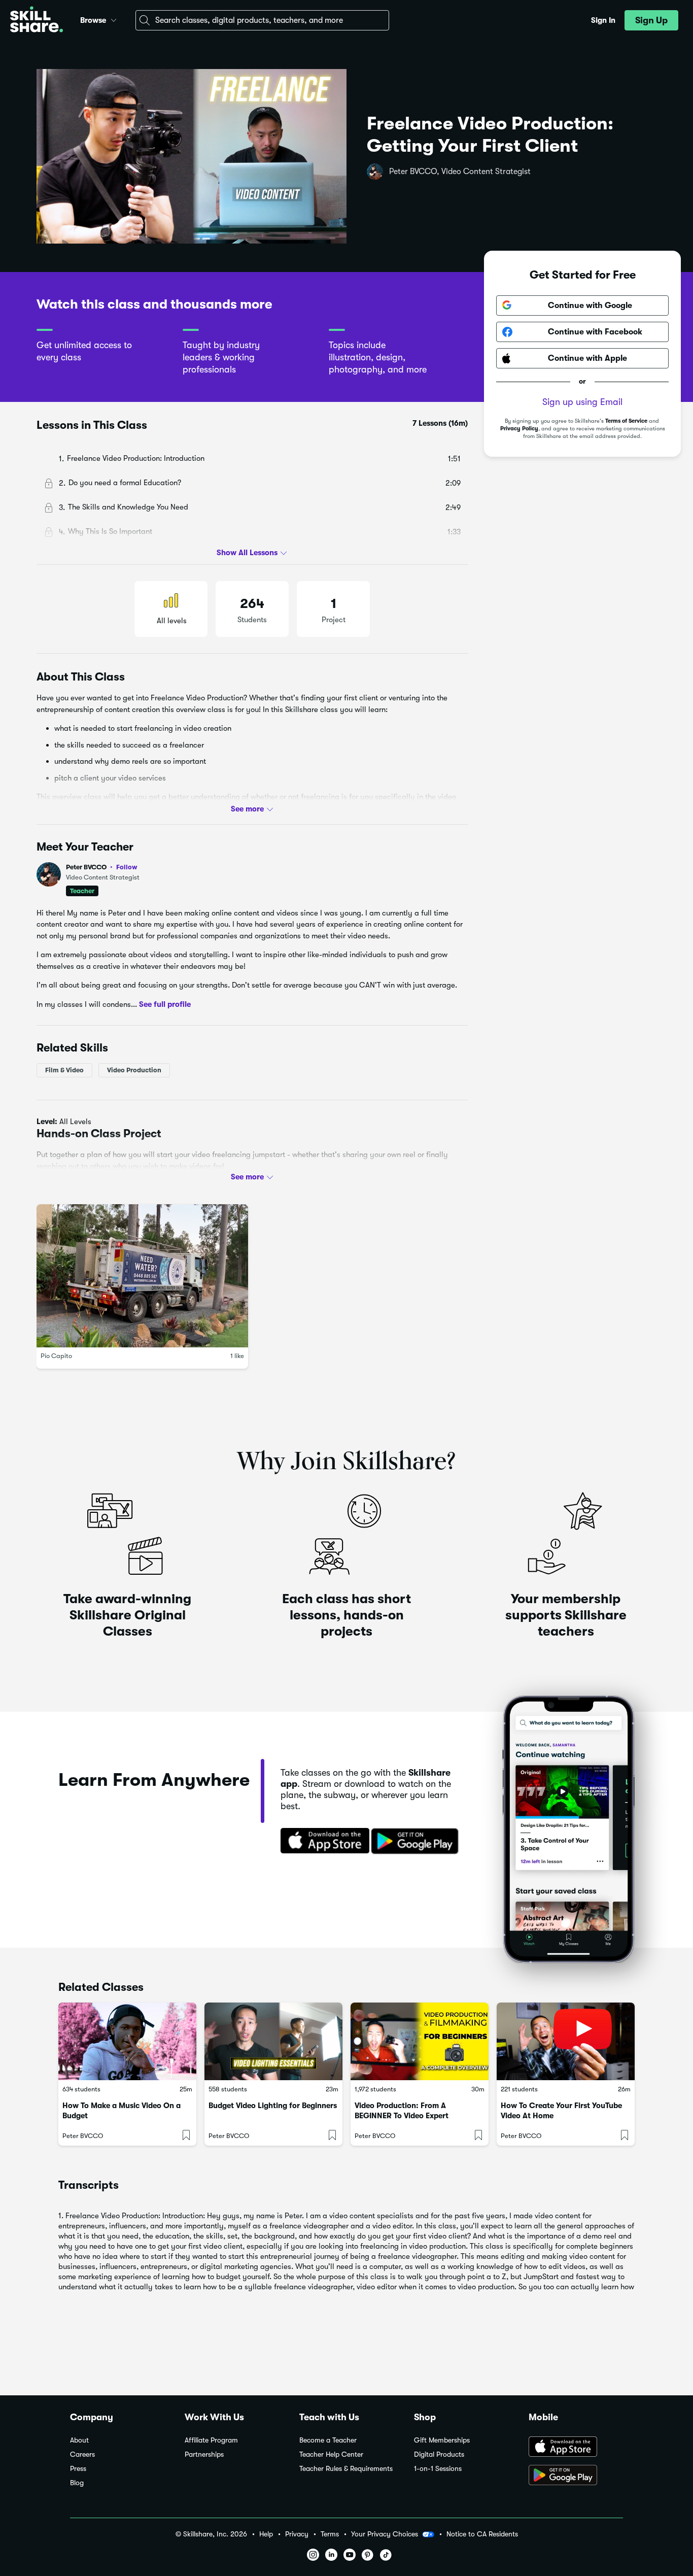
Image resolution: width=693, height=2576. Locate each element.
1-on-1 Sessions (438, 2469)
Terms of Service (626, 421)
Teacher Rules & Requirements (346, 2469)
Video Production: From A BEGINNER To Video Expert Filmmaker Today (402, 2116)
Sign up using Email (582, 402)
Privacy (297, 2534)
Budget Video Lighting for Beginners (273, 2106)
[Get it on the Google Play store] (417, 1842)
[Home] (37, 21)
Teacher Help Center (331, 2454)
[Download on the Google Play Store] (576, 2476)
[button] (114, 19)
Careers (82, 2454)
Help (266, 2534)
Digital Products (439, 2454)
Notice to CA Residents (482, 2534)
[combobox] (262, 20)
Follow (127, 867)
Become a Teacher (328, 2440)
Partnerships (204, 2454)
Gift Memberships (442, 2440)
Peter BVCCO (102, 867)
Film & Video (64, 1070)
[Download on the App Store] (322, 1842)
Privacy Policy (519, 429)
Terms (330, 2534)
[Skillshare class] (127, 2041)
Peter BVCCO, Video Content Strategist (460, 172)
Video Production (134, 1070)
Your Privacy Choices (385, 2534)
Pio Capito (56, 1356)
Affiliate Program (211, 2440)
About (79, 2440)
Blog (77, 2483)
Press (78, 2469)
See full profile (165, 1004)
